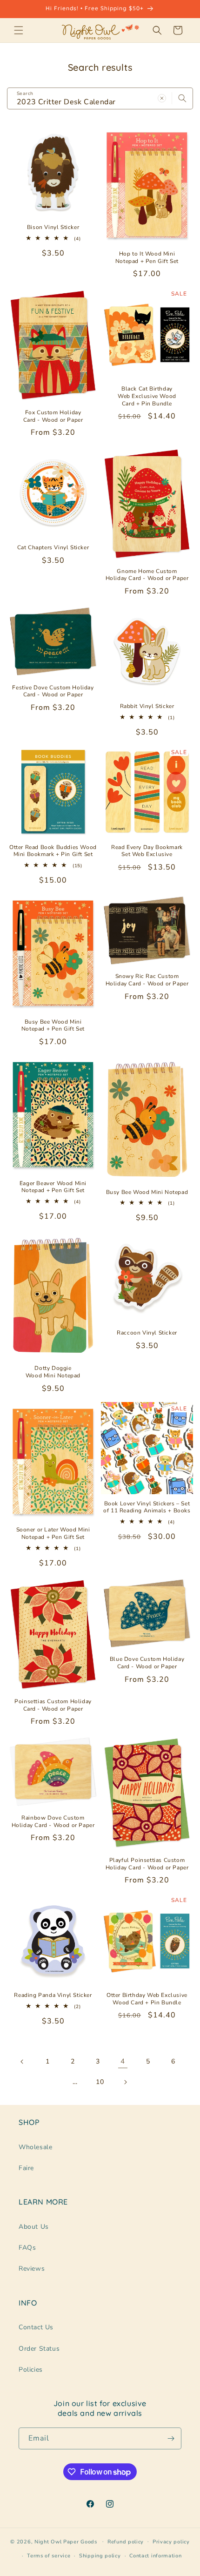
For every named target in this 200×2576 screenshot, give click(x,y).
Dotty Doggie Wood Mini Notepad (53, 1372)
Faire (26, 2168)
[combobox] (100, 98)
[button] (19, 30)
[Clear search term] (162, 98)
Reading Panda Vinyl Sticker (53, 1995)
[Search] (182, 98)
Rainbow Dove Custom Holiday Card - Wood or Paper (53, 1822)
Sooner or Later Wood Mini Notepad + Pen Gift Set (53, 1534)
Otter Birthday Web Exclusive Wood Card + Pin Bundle (147, 1999)
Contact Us (36, 2327)
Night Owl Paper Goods (66, 2541)
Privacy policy (171, 2542)
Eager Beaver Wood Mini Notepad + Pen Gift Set (53, 1187)
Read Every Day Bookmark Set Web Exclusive (147, 851)
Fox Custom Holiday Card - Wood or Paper (53, 416)
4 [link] (123, 2061)
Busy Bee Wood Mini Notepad (147, 1192)
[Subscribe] (171, 2438)
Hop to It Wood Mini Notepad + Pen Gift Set (147, 258)
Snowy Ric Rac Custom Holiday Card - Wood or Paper (147, 980)
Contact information (155, 2556)
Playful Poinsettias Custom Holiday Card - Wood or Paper (147, 1864)
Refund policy (126, 2542)
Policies (31, 2370)
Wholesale (35, 2147)
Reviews (32, 2269)
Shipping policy (100, 2556)
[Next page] (125, 2082)
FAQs (27, 2248)
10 (100, 2082)
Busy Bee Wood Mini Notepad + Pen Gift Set (53, 1026)
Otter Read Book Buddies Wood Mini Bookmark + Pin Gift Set (53, 851)
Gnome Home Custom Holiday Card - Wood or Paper (147, 575)
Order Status (39, 2349)
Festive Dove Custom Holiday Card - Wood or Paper (53, 691)
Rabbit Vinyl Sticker (147, 706)
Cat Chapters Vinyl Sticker (53, 548)
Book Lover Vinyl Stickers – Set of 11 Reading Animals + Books (147, 1507)
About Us (34, 2227)
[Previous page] (22, 2062)
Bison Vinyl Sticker (53, 227)
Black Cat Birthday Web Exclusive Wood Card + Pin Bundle (147, 396)
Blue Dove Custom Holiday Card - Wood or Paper (147, 1663)
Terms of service (49, 2556)
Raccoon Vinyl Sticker (147, 1333)
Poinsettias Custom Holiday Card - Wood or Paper (53, 1705)
